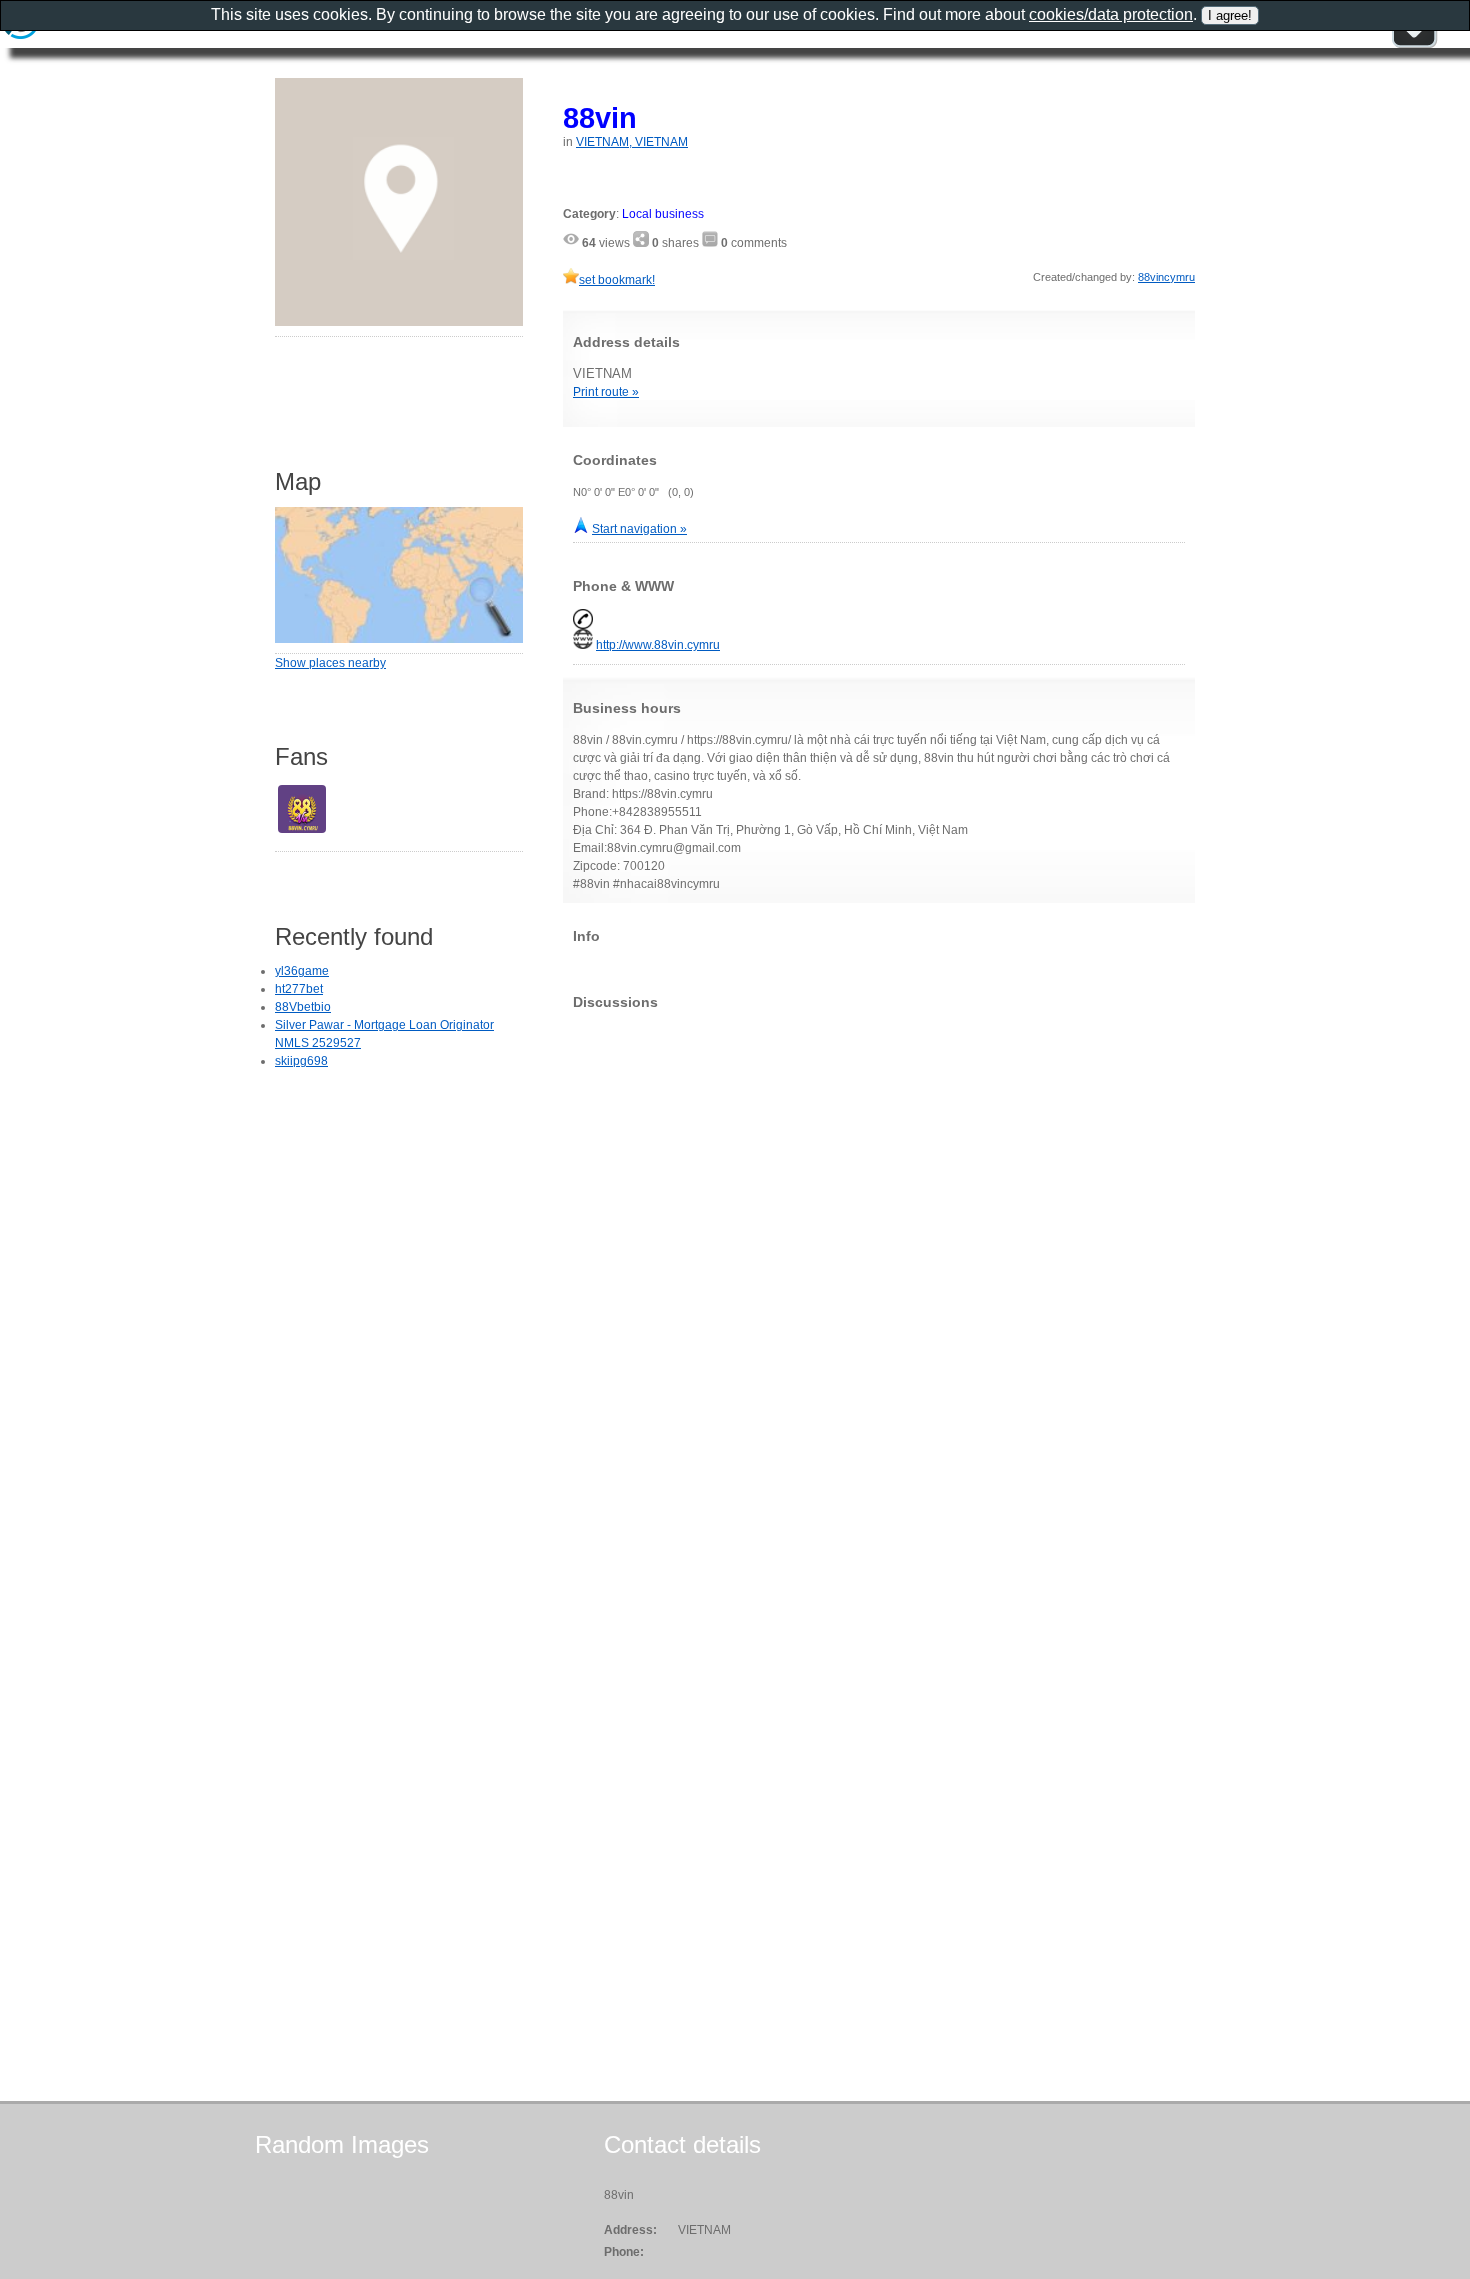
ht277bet (299, 989)
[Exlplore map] (399, 639)
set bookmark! (617, 280)
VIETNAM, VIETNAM (632, 142)
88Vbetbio (303, 1007)
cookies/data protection (1111, 14)
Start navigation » (639, 529)
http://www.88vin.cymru (658, 645)
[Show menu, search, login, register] (1414, 44)
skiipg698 (301, 1061)
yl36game (302, 971)
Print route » (606, 392)
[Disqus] (879, 1275)
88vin (600, 117)
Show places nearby (330, 663)
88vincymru (1166, 277)
